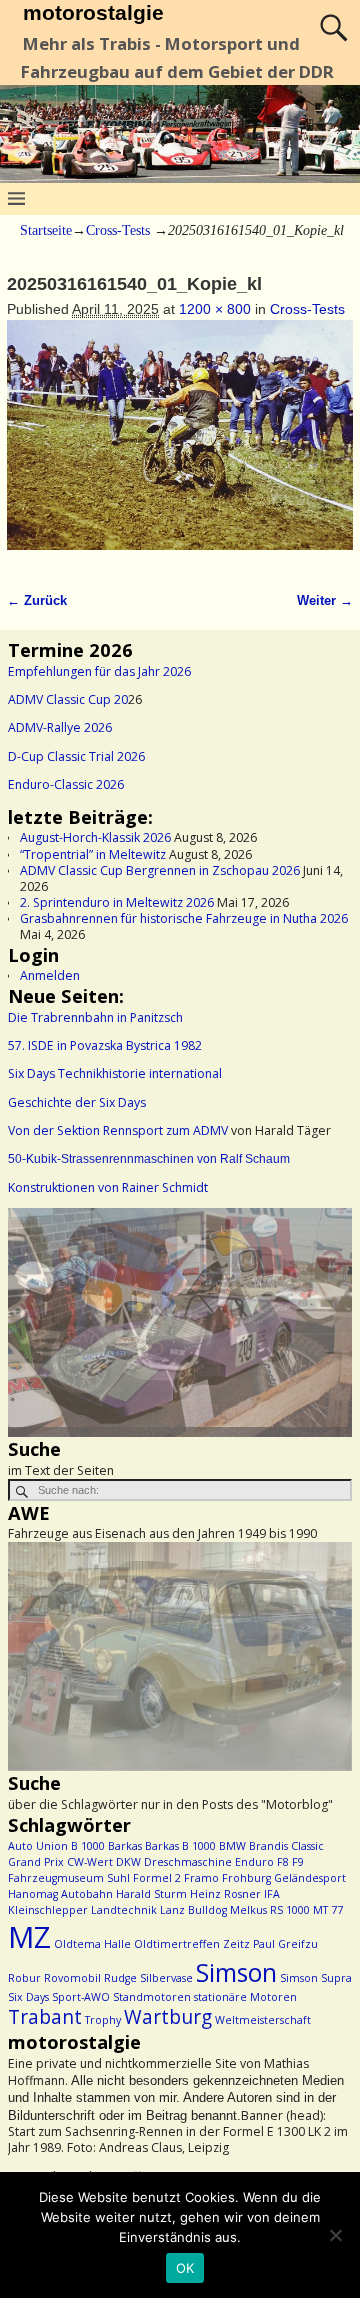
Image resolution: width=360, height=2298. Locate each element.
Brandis (268, 1846)
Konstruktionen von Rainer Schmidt (108, 1187)
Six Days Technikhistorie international (115, 1073)
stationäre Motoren (245, 1997)
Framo (201, 1878)
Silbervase (166, 1978)
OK (185, 2268)
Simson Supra (316, 1978)
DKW (128, 1862)
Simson (236, 1972)
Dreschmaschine (188, 1862)
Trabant (45, 2017)
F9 (298, 1862)
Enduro (254, 1862)
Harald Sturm (151, 1894)
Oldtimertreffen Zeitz (192, 1944)
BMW (232, 1846)
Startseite (46, 230)
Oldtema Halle (92, 1944)
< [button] (33, 1318)
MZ (29, 1937)
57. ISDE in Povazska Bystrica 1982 (105, 1045)
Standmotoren (152, 1997)
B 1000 (88, 1846)
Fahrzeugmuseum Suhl (69, 1878)
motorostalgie (93, 12)
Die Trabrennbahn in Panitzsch (95, 1017)
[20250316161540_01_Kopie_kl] (180, 445)
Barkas (125, 1846)
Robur (24, 1978)
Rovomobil (72, 1978)
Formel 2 (157, 1878)
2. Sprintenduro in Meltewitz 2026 (117, 902)
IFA (272, 1894)
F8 (283, 1862)
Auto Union (38, 1846)
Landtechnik (124, 1910)
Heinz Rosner (225, 1894)
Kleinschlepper (48, 1910)
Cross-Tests (118, 230)
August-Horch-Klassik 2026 (95, 837)
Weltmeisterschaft (263, 2020)
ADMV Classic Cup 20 (68, 699)
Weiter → (325, 601)
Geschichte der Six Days (77, 1102)
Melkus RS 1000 (270, 1910)
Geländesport (310, 1878)
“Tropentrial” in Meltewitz (93, 854)
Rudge (120, 1978)
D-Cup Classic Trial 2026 (76, 756)
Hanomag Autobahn (60, 1894)
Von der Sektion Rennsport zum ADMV (118, 1130)
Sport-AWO (81, 1997)
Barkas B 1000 (180, 1846)
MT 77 (328, 1910)
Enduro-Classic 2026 (66, 784)
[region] (180, 1322)
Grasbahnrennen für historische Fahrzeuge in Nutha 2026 (184, 918)
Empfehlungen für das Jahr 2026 (99, 671)
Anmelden (50, 975)
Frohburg (246, 1878)
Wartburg (168, 2017)
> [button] (327, 1318)
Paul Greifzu (285, 1944)
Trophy (103, 2020)
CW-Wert (90, 1862)
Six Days (28, 1997)
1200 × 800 (215, 309)
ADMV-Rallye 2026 (60, 727)
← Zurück (37, 601)
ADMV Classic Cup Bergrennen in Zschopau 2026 (160, 870)
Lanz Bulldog (193, 1910)
